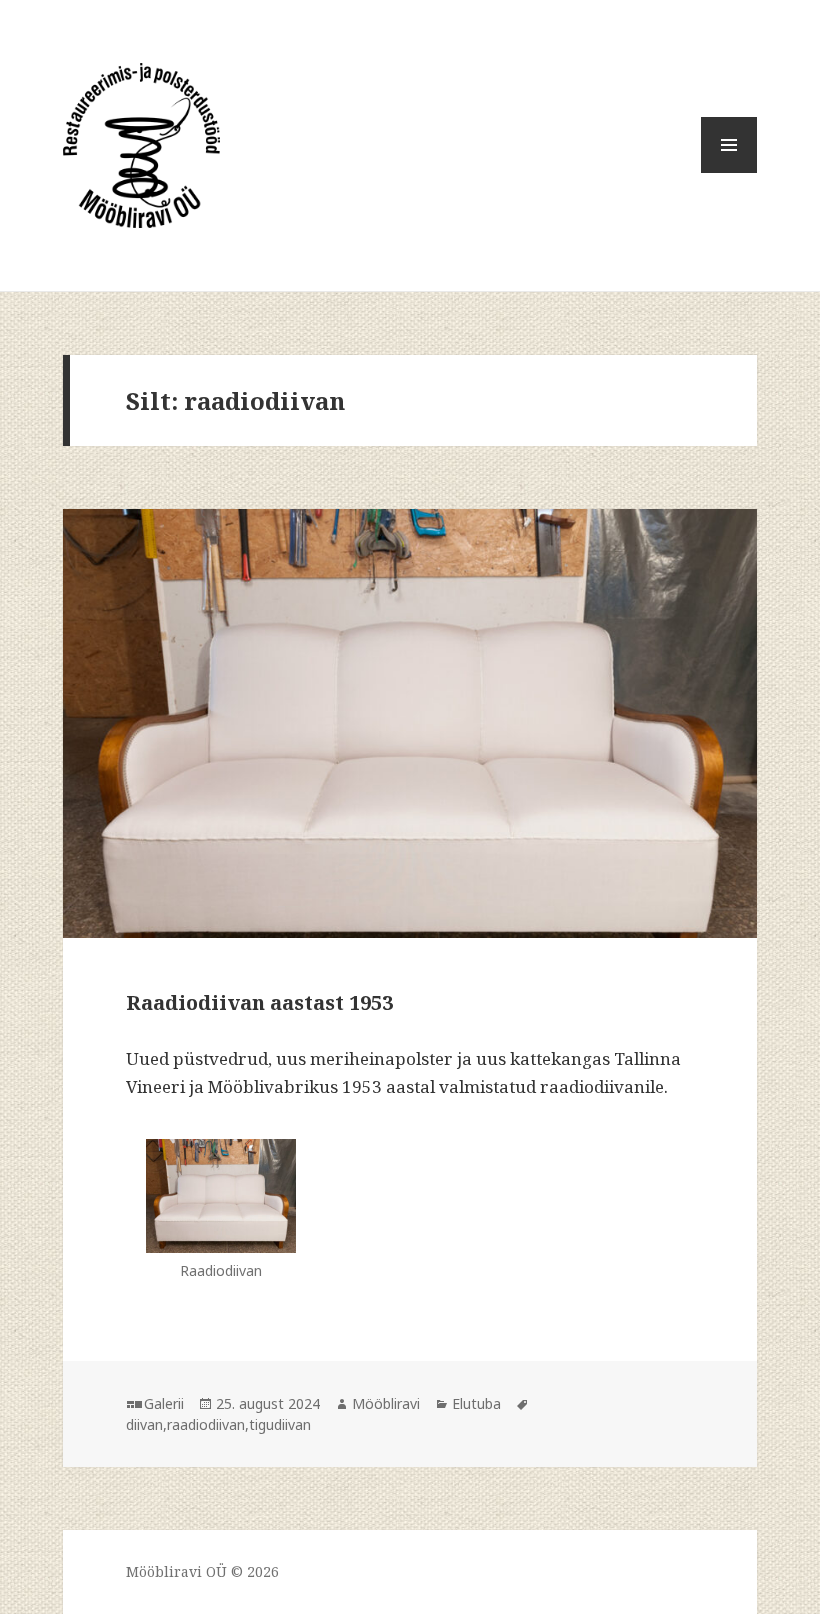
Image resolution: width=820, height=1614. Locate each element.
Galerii (164, 1403)
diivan (144, 1424)
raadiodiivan (206, 1424)
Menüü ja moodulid (729, 172)
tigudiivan (280, 1424)
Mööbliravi (386, 1403)
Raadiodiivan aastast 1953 (259, 1002)
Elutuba (476, 1403)
